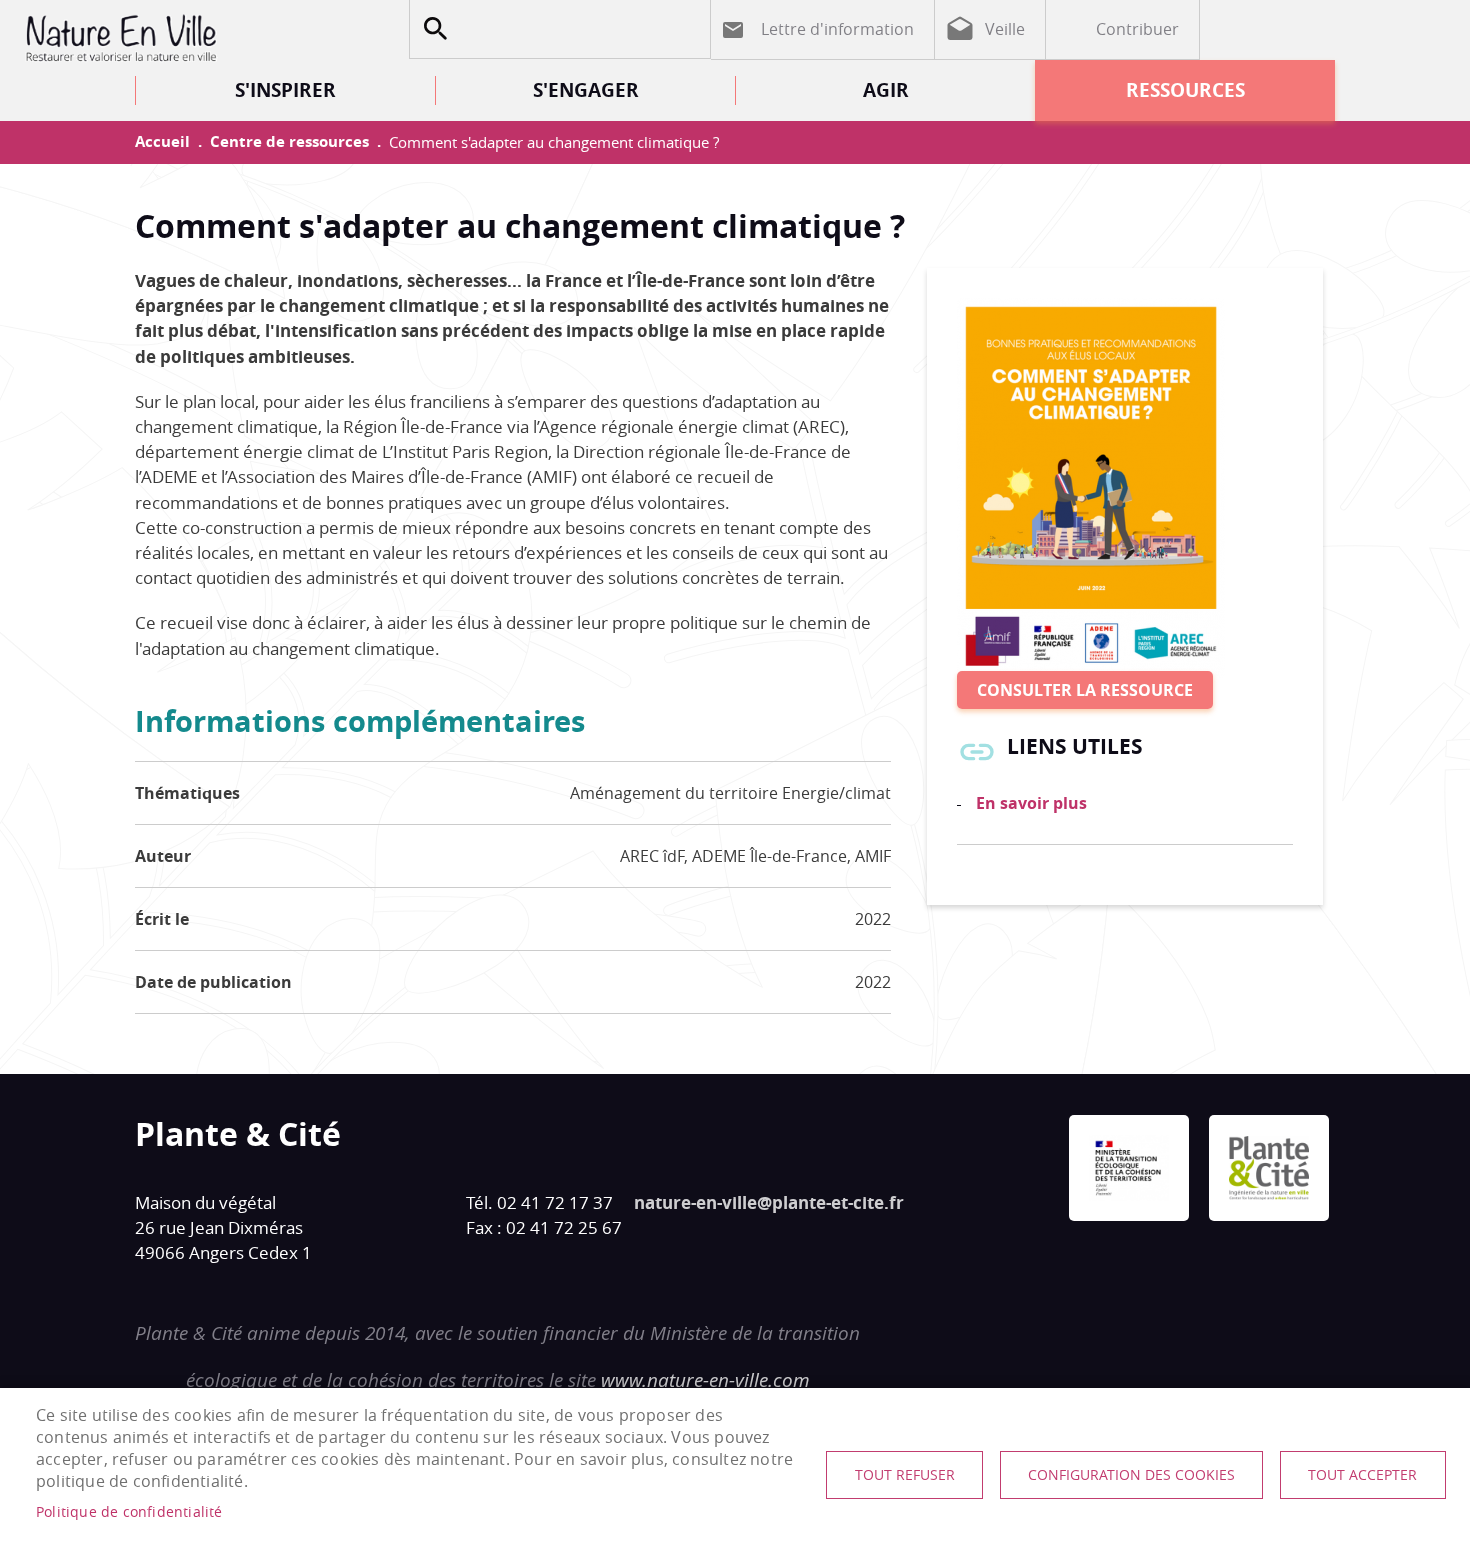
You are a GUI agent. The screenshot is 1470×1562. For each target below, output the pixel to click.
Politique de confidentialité (129, 1512)
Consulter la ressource (1085, 690)
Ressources (1185, 89)
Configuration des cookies (1131, 1475)
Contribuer (1137, 29)
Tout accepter (1362, 1475)
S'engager (586, 89)
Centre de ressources (289, 141)
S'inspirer (285, 89)
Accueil (162, 141)
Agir (886, 89)
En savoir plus (1031, 803)
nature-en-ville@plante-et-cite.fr (769, 1202)
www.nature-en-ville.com (705, 1380)
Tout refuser (905, 1475)
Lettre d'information (837, 29)
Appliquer (435, 29)
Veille (1005, 29)
